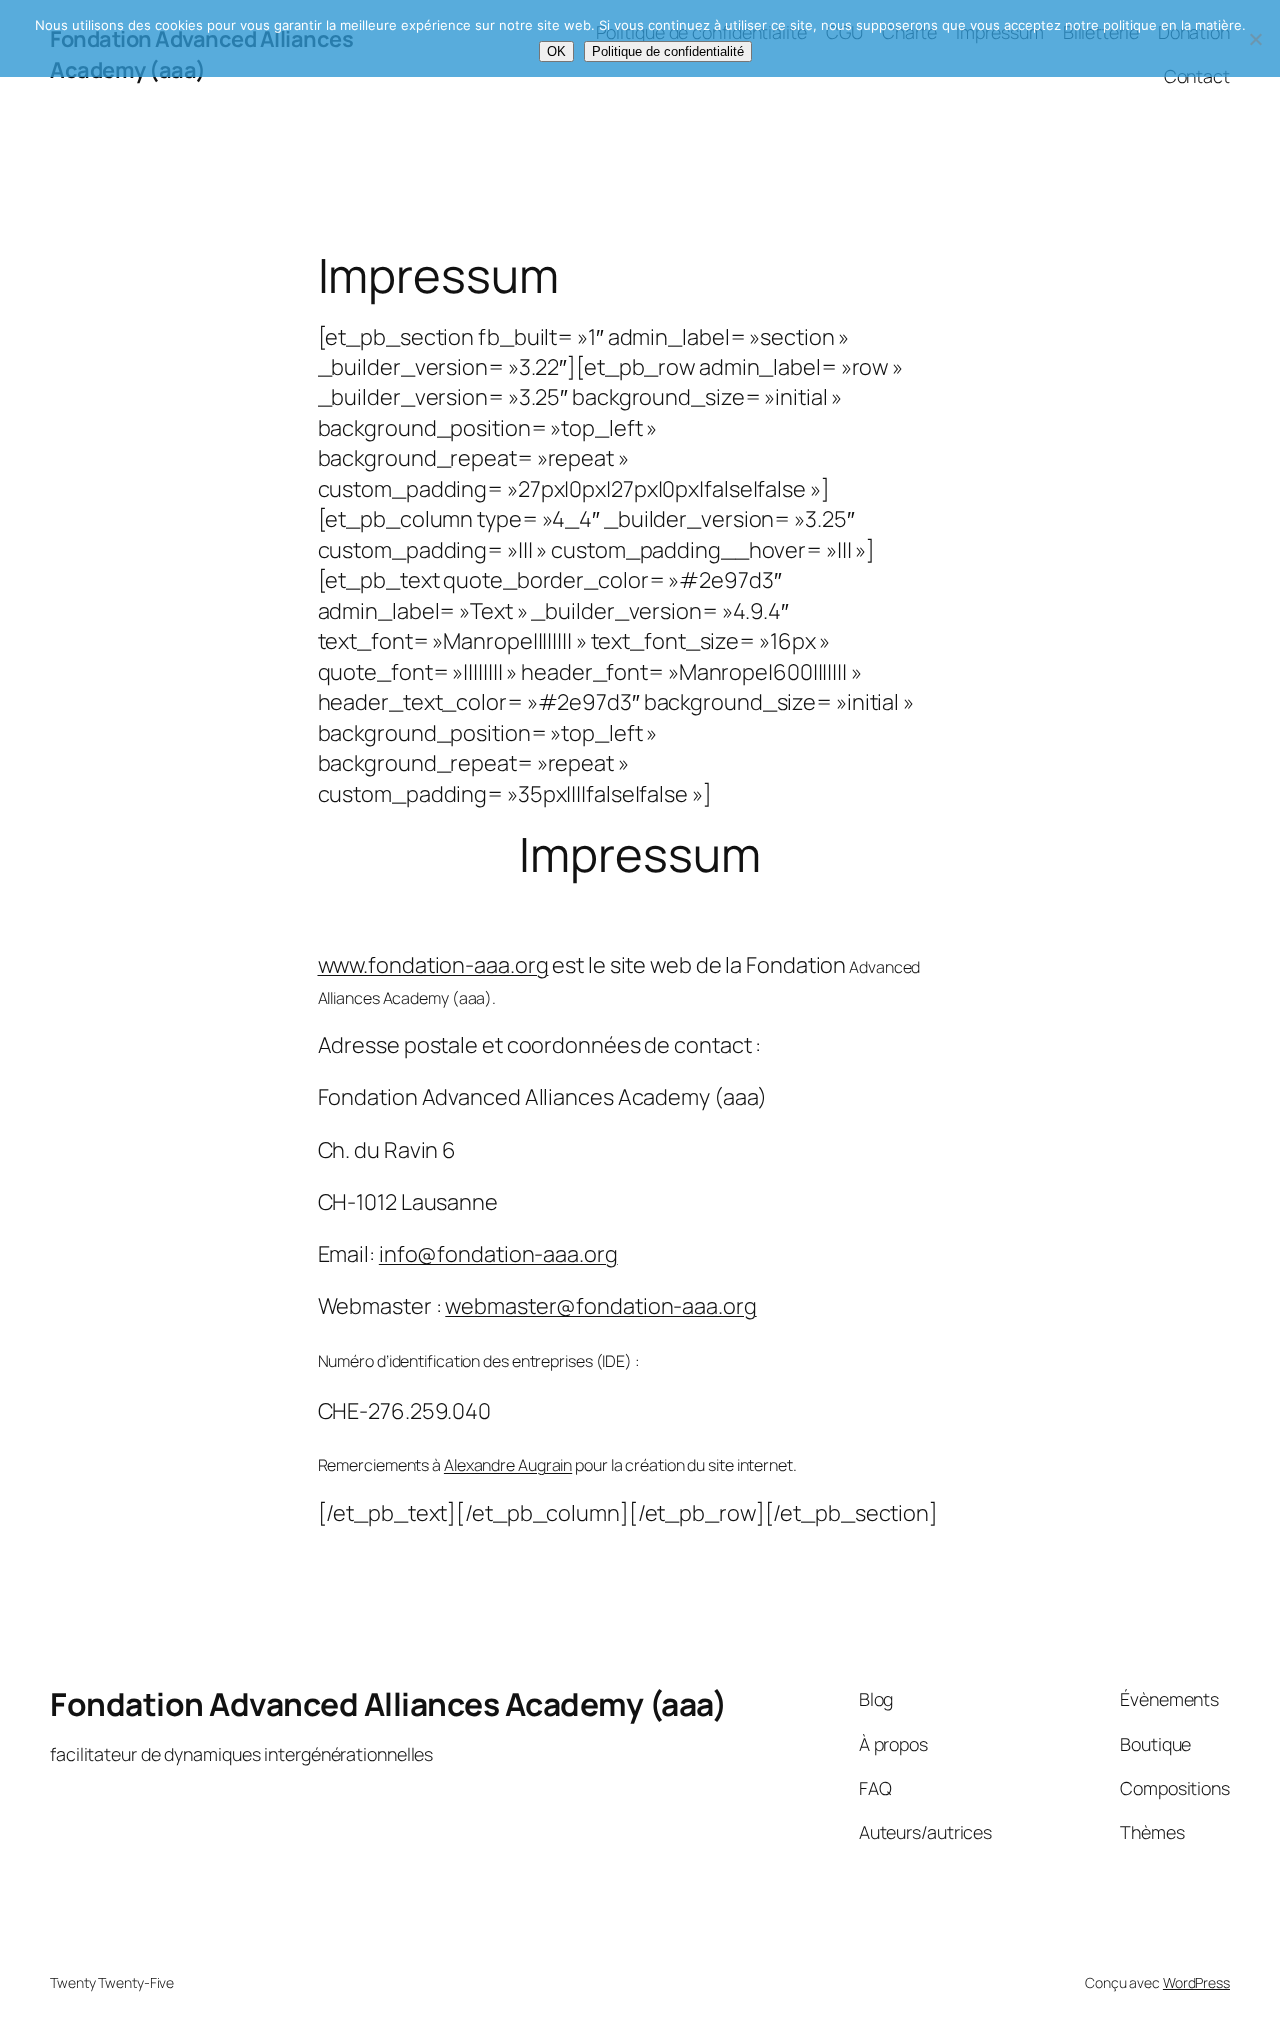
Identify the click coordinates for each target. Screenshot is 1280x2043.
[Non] (1255, 39)
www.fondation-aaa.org (433, 965)
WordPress (1196, 1982)
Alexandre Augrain (508, 1465)
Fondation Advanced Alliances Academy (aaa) (388, 1704)
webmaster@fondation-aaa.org (600, 1306)
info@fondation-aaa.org (498, 1254)
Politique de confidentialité (668, 51)
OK (556, 51)
